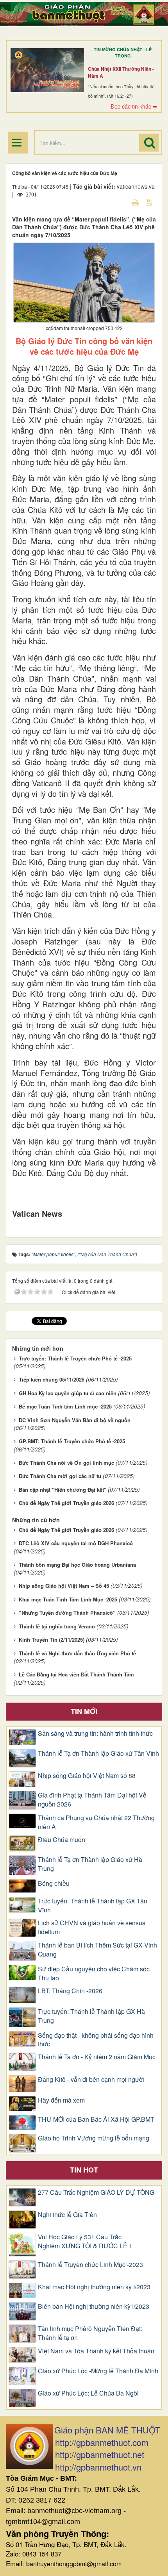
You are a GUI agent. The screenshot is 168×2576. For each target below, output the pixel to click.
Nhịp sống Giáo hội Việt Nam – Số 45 (64, 1586)
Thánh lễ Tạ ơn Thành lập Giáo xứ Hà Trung (90, 1864)
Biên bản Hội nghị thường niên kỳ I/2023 (94, 2306)
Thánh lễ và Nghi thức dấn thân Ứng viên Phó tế (77, 1653)
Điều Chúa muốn (62, 1840)
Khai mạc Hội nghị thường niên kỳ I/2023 (94, 2287)
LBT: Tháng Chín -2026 (70, 1991)
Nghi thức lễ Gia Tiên (67, 2215)
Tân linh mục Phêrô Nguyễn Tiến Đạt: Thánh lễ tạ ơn (90, 2333)
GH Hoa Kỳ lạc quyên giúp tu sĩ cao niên (68, 1393)
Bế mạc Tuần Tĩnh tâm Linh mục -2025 (65, 1406)
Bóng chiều (54, 1883)
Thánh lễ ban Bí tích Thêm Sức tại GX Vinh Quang (97, 1950)
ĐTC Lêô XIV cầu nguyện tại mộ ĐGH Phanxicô (76, 1543)
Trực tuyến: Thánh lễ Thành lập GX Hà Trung (91, 2016)
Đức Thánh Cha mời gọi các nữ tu (60, 1476)
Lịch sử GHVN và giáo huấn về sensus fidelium (92, 1927)
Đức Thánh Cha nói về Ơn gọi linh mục (66, 1463)
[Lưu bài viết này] (150, 202)
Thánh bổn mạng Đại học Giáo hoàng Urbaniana (77, 1565)
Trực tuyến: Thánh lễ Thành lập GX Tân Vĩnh (93, 1906)
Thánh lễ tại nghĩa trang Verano (57, 1626)
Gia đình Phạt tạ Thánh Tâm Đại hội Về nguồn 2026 (92, 1800)
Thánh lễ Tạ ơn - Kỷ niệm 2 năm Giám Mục (97, 2057)
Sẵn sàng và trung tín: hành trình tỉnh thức (95, 1733)
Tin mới (84, 1711)
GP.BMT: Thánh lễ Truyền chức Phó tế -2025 (72, 1441)
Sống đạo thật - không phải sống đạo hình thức (96, 2040)
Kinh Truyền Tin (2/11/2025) (52, 1640)
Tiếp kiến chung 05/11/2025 (52, 1379)
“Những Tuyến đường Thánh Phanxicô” (67, 1613)
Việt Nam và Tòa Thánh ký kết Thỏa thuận (96, 2351)
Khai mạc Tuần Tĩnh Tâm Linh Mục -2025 (68, 1599)
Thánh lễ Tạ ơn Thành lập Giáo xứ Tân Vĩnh (98, 1753)
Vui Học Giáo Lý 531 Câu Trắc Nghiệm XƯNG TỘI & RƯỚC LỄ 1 (85, 2241)
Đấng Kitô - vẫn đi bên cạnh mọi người (91, 2080)
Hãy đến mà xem (61, 2100)
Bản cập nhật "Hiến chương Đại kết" (63, 1490)
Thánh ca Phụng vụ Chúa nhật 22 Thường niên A (96, 1822)
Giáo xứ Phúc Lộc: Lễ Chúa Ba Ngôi (88, 2393)
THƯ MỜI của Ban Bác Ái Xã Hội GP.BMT (96, 2119)
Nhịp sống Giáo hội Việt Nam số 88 (87, 1776)
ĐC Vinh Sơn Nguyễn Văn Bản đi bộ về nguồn (75, 1420)
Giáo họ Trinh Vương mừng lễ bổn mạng (94, 2138)
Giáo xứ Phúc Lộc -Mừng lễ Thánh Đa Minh (98, 2371)
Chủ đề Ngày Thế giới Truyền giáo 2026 (66, 1503)
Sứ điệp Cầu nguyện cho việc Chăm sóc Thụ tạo (94, 1974)
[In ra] (136, 202)
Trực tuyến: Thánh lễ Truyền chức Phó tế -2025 (75, 1358)
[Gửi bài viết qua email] (122, 202)
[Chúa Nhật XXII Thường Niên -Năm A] (47, 70)
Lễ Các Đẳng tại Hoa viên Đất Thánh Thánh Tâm (76, 1674)
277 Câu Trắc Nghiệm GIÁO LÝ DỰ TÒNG (96, 2192)
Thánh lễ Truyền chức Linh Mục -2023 (90, 2265)
